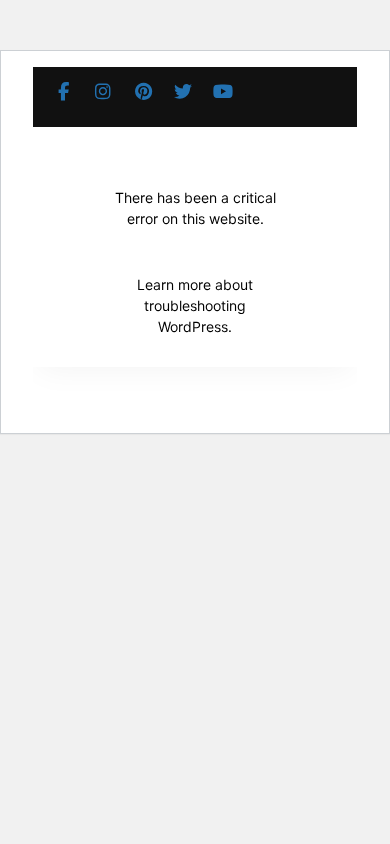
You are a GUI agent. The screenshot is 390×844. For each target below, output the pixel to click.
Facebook (63, 92)
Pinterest (143, 92)
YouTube (223, 92)
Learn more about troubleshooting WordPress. (195, 305)
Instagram (103, 92)
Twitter (183, 92)
